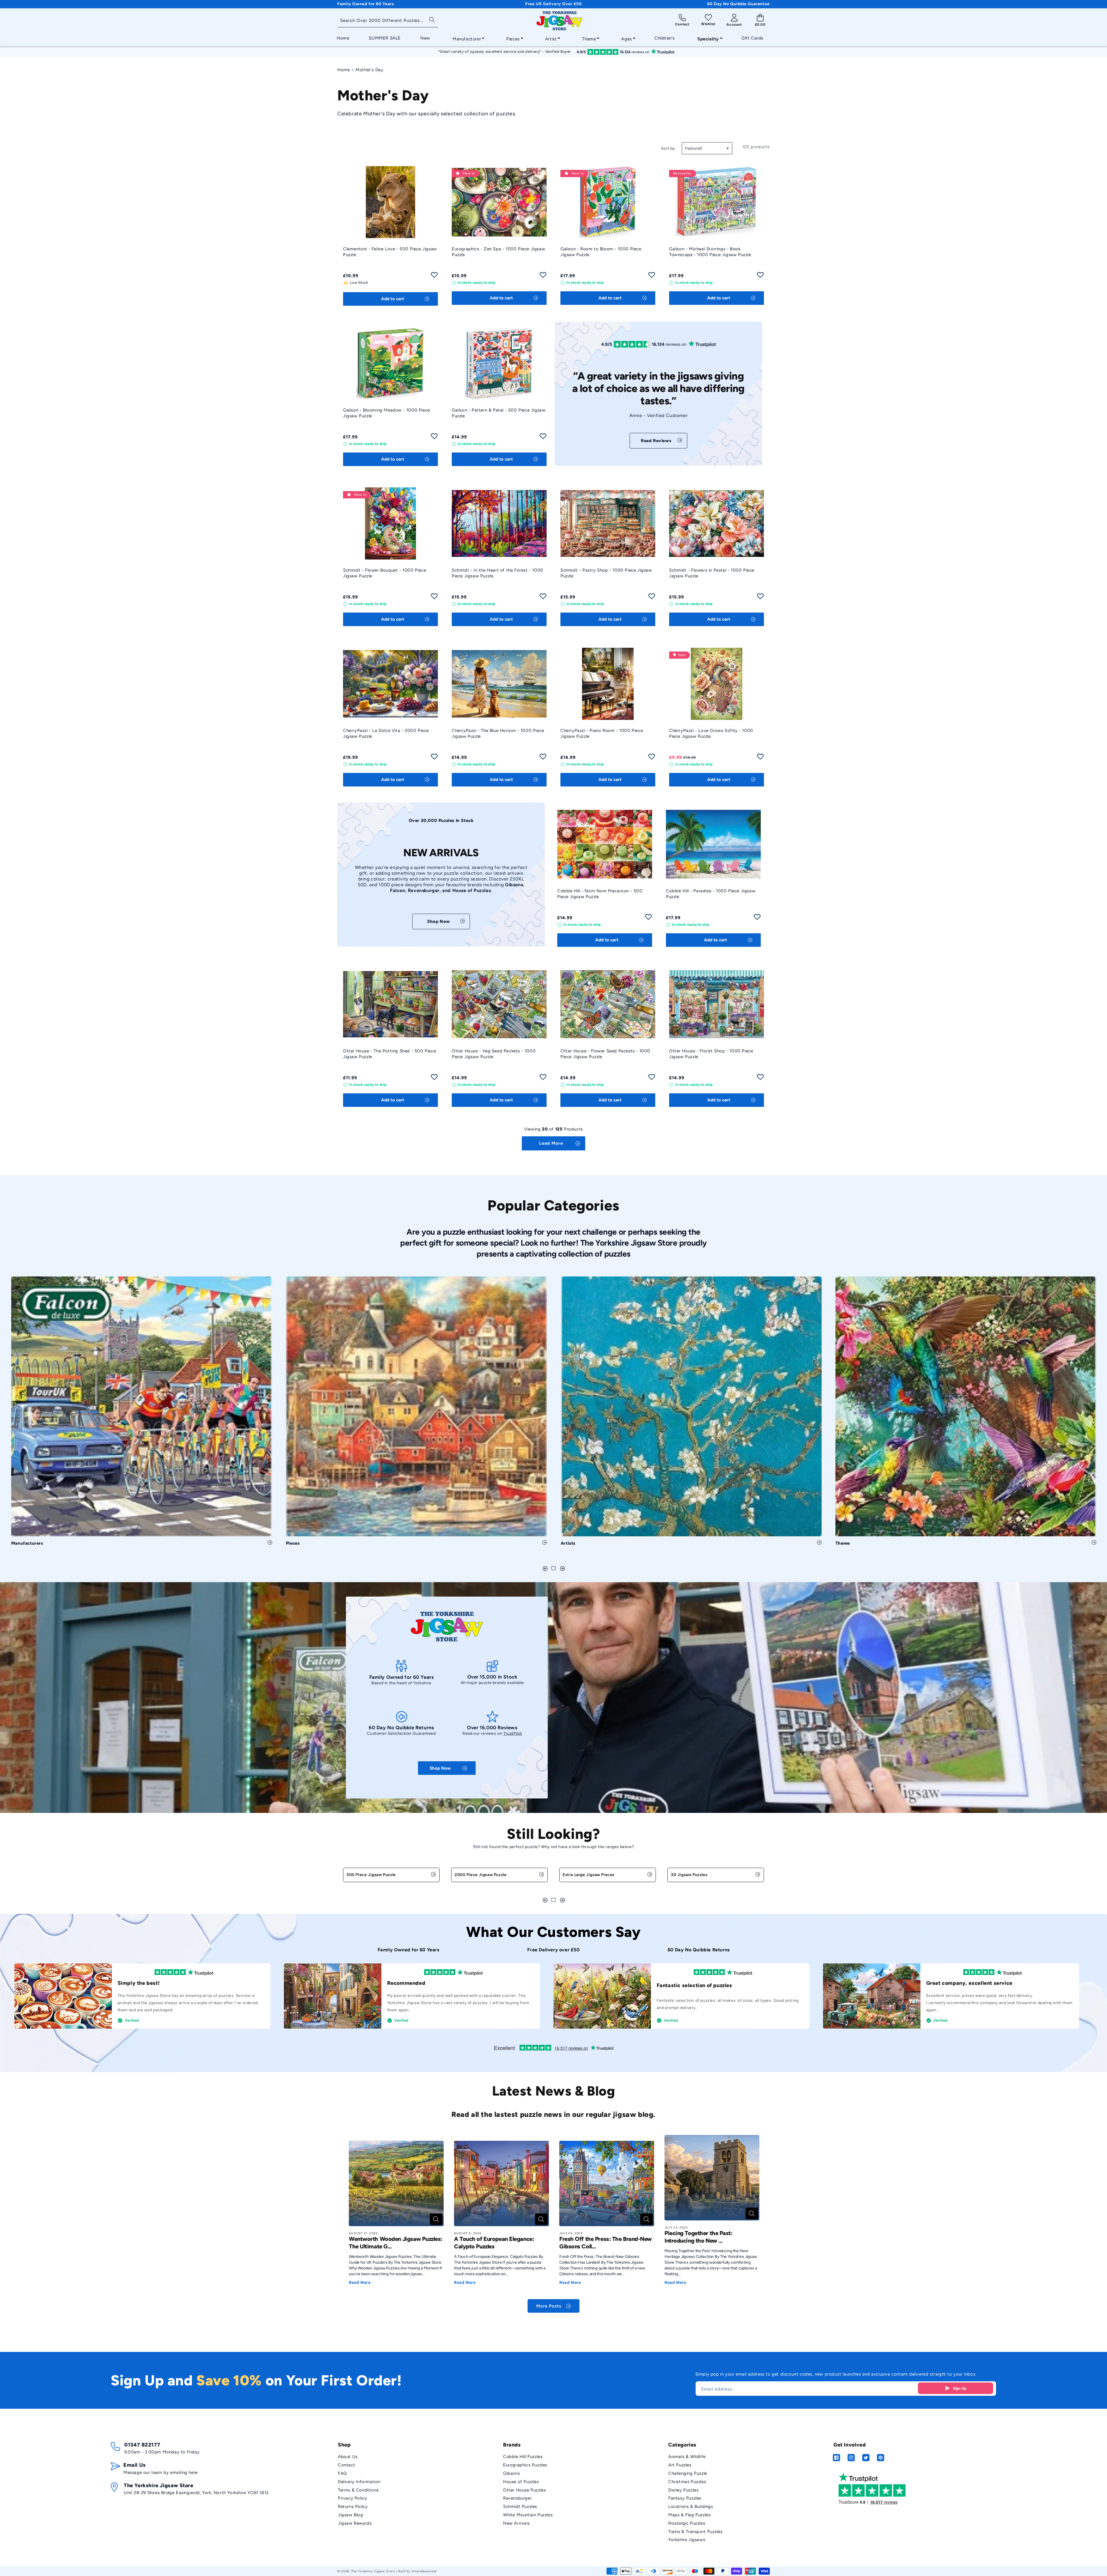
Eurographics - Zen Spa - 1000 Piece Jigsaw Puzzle (498, 252)
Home (343, 70)
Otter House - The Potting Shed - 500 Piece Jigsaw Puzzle (389, 1054)
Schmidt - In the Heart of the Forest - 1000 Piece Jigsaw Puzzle (498, 573)
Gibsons (511, 2473)
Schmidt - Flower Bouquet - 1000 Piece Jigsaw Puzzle (385, 573)
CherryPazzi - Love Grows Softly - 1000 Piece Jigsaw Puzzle (711, 733)
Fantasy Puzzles (685, 2498)
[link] (658, 441)
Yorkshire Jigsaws (687, 2540)
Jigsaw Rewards (355, 2523)
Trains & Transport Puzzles (695, 2532)
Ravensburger (517, 2498)
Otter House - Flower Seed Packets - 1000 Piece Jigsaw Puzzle (605, 1054)
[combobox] (388, 21)
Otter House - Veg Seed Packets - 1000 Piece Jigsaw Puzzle (494, 1054)
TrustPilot (513, 1733)
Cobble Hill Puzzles (523, 2457)
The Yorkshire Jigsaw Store (373, 2571)
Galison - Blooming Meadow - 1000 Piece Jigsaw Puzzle (387, 413)
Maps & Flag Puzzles (689, 2515)
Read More (360, 2282)
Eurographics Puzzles (525, 2465)
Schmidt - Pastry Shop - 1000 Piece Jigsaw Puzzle (606, 573)
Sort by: (669, 148)
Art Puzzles (680, 2465)
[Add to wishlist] (434, 277)
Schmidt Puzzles (520, 2506)
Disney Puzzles (683, 2490)
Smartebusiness (424, 2571)
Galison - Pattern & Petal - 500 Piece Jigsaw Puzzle (499, 413)
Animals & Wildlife (687, 2457)
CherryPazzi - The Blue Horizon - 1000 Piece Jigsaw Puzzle (498, 733)
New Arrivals (516, 2523)
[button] (467, 37)
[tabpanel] (142, 1413)
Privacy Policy (352, 2498)
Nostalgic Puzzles (687, 2523)
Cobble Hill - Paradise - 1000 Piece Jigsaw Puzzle (711, 894)
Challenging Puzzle (688, 2473)
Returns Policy (353, 2506)
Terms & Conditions (358, 2490)
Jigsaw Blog (351, 2515)
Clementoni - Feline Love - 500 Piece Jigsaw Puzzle (390, 252)
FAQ (342, 2473)
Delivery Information (359, 2482)
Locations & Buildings (691, 2506)
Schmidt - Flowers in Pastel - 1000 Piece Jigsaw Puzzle (712, 573)
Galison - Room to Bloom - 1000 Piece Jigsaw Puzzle (601, 252)
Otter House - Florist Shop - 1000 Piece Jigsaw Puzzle (711, 1054)
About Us (348, 2457)
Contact (347, 2465)
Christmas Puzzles (687, 2482)
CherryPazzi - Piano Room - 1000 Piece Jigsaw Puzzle (602, 733)
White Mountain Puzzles (528, 2515)
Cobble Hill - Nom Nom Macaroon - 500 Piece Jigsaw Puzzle (600, 894)
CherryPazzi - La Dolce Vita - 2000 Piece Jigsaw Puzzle (386, 733)
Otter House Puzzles (524, 2490)
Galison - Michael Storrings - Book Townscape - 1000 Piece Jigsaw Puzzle (710, 252)
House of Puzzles (521, 2482)
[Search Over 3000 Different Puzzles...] (432, 19)
